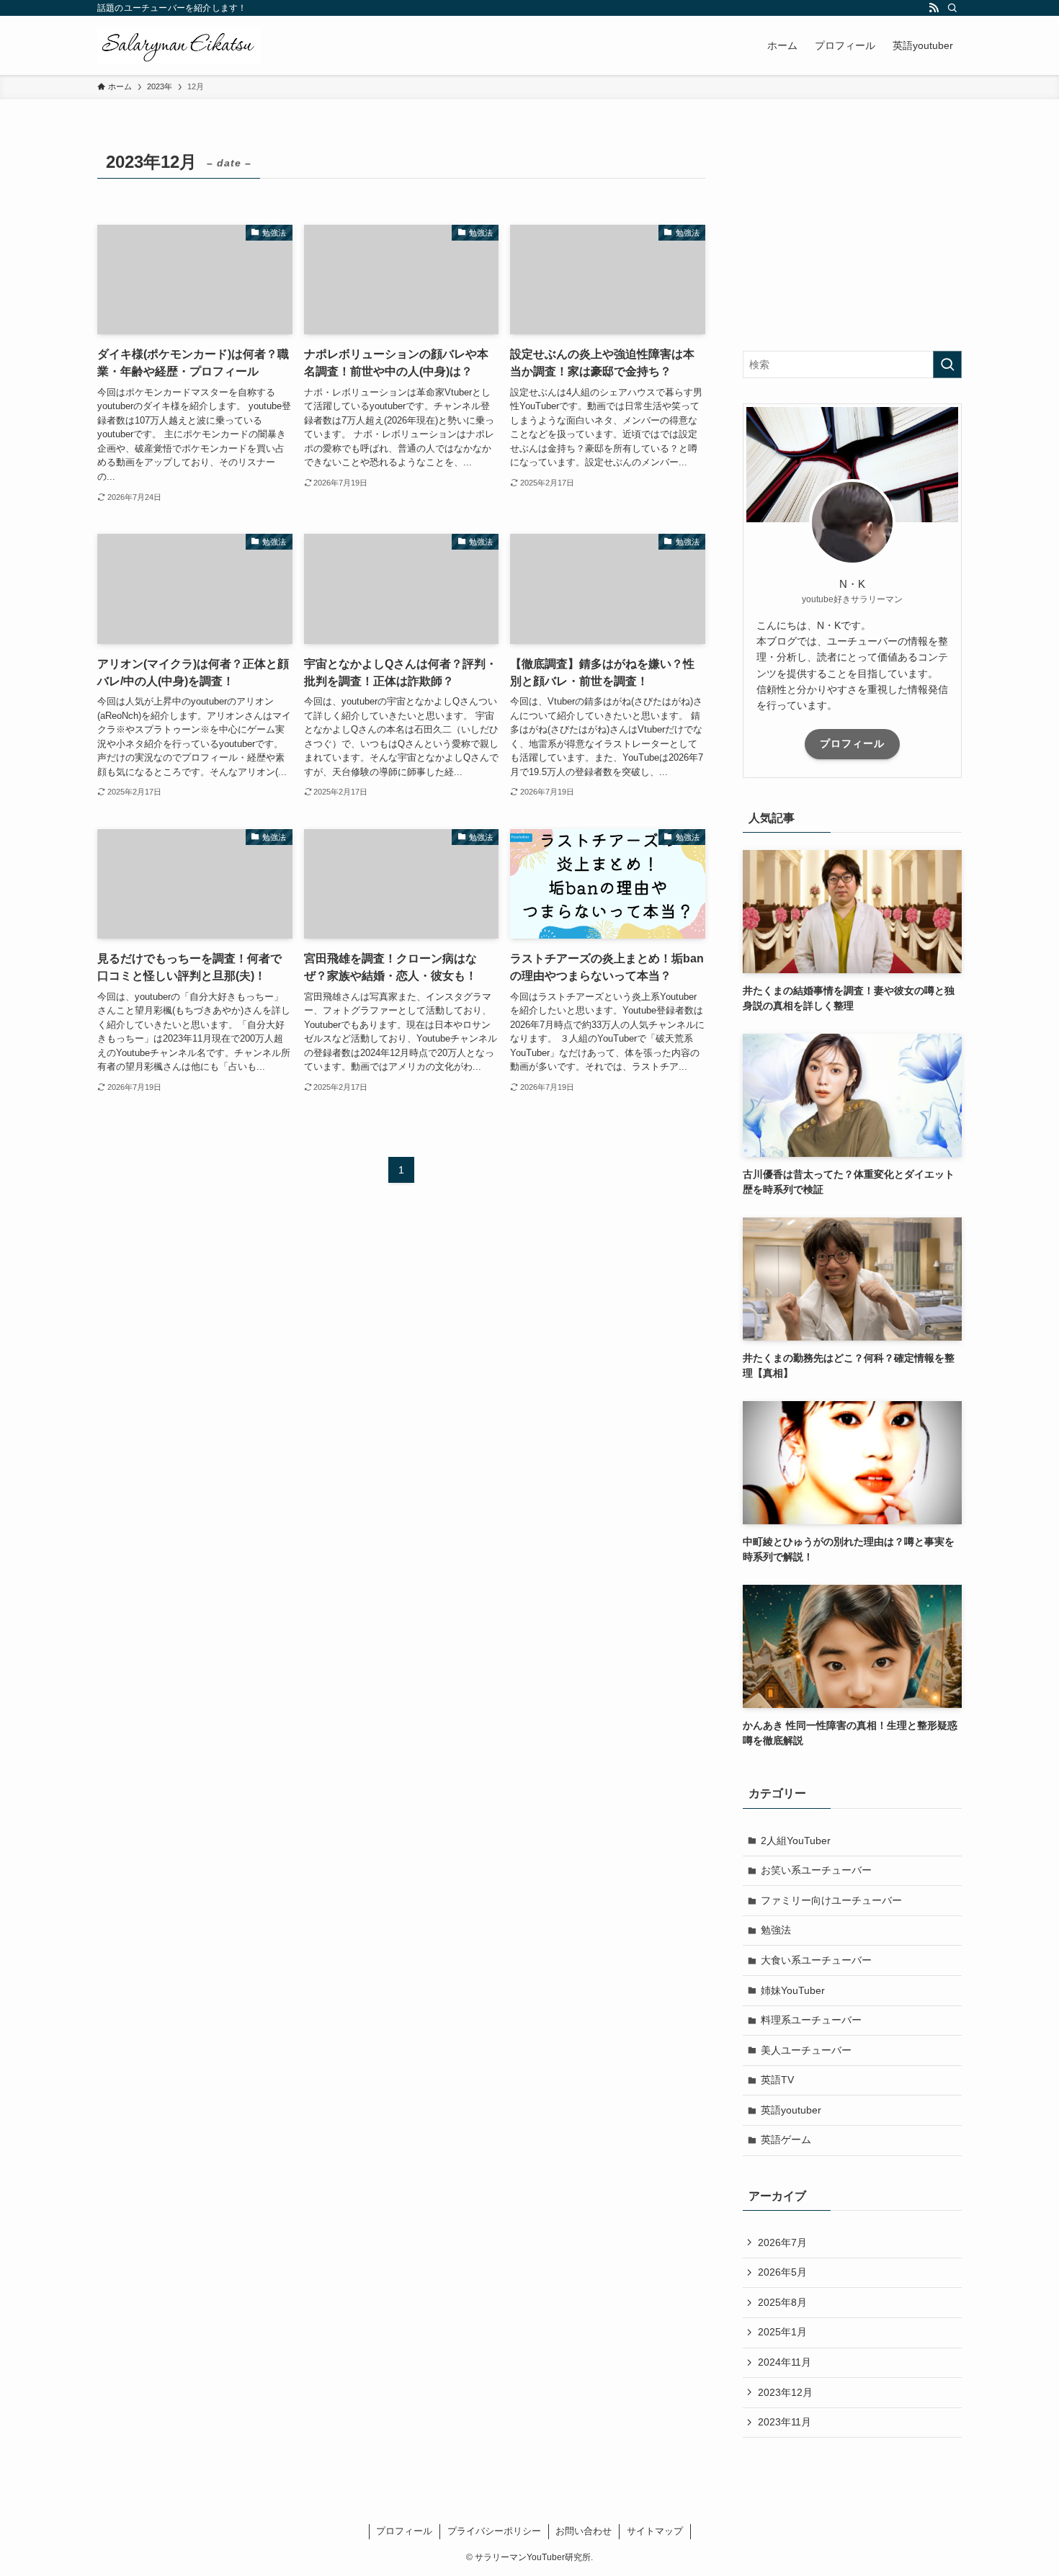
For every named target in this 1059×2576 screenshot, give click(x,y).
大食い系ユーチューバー (816, 1960)
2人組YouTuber (796, 1841)
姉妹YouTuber (793, 1990)
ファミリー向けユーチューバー (831, 1900)
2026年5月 (782, 2272)
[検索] (952, 8)
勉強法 (776, 1930)
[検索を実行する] (947, 365)
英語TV (777, 2080)
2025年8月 (782, 2302)
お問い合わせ (584, 2531)
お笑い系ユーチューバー (816, 1870)
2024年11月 (785, 2362)
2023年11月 (785, 2422)
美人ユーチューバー (806, 2050)
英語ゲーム (786, 2139)
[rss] (934, 8)
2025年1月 (782, 2332)
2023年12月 (785, 2392)
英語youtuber (791, 2110)
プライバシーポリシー (494, 2531)
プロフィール (852, 743)
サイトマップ (655, 2531)
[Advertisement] (852, 236)
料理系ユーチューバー (811, 2020)
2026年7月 (782, 2242)
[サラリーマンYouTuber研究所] (179, 45)
